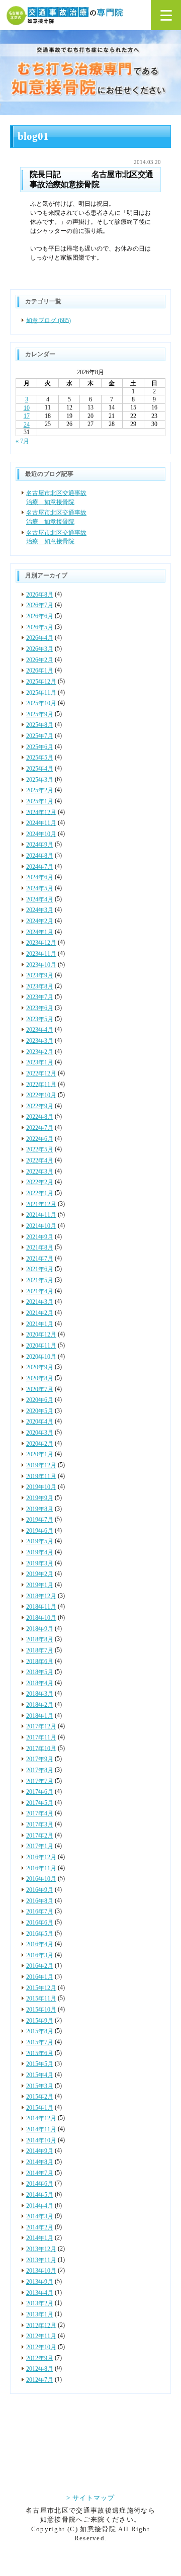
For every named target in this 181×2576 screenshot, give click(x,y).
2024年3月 (40, 910)
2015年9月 (40, 2021)
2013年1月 (40, 2314)
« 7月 (22, 441)
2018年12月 (41, 1596)
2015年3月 (40, 2086)
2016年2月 (40, 1966)
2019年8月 (40, 1509)
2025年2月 (40, 790)
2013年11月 (41, 2260)
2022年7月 (40, 1128)
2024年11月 (41, 823)
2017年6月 (40, 1792)
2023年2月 (40, 1051)
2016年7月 (40, 1912)
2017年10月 (41, 1748)
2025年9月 (40, 714)
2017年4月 (40, 1813)
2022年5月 (40, 1149)
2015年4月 (40, 2075)
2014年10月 (41, 2140)
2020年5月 (40, 1411)
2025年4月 (40, 769)
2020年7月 (40, 1389)
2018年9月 (40, 1628)
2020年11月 (41, 1346)
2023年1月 (40, 1062)
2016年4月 (40, 1944)
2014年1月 (40, 2238)
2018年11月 (41, 1607)
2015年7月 (40, 2042)
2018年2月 (40, 1705)
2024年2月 (40, 921)
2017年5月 (40, 1803)
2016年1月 (40, 1977)
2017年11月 (41, 1737)
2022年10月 (41, 1095)
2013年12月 (41, 2249)
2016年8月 (40, 1900)
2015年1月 (40, 2108)
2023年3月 (40, 1041)
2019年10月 (41, 1487)
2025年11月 (41, 692)
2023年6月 (40, 1008)
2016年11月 (41, 1868)
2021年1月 (40, 1324)
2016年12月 (41, 1857)
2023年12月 (41, 943)
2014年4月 (40, 2205)
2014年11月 (41, 2129)
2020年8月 (40, 1378)
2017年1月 (40, 1846)
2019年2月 (40, 1574)
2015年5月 (40, 2064)
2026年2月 (40, 659)
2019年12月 (41, 1465)
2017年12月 (41, 1726)
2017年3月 (40, 1824)
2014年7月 (40, 2173)
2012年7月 (40, 2380)
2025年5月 (40, 758)
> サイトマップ (90, 2498)
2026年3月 (40, 649)
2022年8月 (40, 1117)
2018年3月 (40, 1694)
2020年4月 (40, 1422)
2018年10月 (41, 1618)
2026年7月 (40, 605)
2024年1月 (40, 932)
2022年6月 (40, 1139)
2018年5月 (40, 1672)
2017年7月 (40, 1781)
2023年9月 (40, 975)
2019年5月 (40, 1541)
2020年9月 (40, 1367)
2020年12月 (41, 1335)
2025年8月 (40, 725)
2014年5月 (40, 2195)
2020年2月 (40, 1444)
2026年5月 (40, 627)
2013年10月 (41, 2271)
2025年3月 (40, 779)
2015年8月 (40, 2031)
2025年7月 (40, 736)
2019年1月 (40, 1585)
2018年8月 (40, 1639)
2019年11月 (41, 1476)
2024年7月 (40, 867)
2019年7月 (40, 1520)
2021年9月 (40, 1236)
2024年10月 (41, 834)
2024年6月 (40, 877)
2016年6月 (40, 1923)
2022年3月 (40, 1172)
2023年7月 (40, 997)
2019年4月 (40, 1552)
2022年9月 (40, 1106)
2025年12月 (41, 682)
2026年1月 (40, 671)
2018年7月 (40, 1650)
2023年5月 (40, 1019)
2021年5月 (40, 1280)
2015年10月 (41, 2010)
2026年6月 (40, 616)
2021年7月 (40, 1259)
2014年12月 (41, 2118)
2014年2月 (40, 2227)
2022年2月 (40, 1182)
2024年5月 (40, 888)
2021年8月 (40, 1248)
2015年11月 (41, 1999)
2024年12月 (41, 812)
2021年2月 (40, 1313)
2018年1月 (40, 1716)
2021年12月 (41, 1204)
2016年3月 (40, 1955)
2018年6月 (40, 1661)
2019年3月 (40, 1563)
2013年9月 (40, 2282)
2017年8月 (40, 1770)
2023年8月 (40, 986)
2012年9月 (40, 2358)
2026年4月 (40, 638)
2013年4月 (40, 2293)
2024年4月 (40, 899)
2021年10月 (41, 1226)
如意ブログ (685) (49, 320)
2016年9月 (40, 1890)
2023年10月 (41, 964)
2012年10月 (41, 2347)
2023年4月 (40, 1030)
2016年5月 (40, 1933)
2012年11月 (41, 2336)
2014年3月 (40, 2216)
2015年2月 (40, 2097)
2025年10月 (41, 703)
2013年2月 (40, 2303)
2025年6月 (40, 747)
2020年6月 (40, 1400)
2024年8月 (40, 856)
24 (27, 425)
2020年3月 (40, 1433)
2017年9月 (40, 1759)
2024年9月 (40, 845)
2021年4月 (40, 1291)
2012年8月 (40, 2369)
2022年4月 (40, 1160)
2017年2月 (40, 1836)
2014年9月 (40, 2151)
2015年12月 (41, 1988)
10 (27, 408)
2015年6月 (40, 2053)
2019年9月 (40, 1498)
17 (27, 416)
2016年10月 (41, 1879)
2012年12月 (41, 2325)
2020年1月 (40, 1454)
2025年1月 (40, 801)
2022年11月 (41, 1084)
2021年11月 (41, 1215)
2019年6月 (40, 1531)
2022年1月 (40, 1193)
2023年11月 (41, 954)
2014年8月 (40, 2162)
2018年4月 (40, 1683)
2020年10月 (41, 1356)
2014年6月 (40, 2184)
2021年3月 (40, 1302)
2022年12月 (41, 1073)
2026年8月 (40, 595)
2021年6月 (40, 1269)
